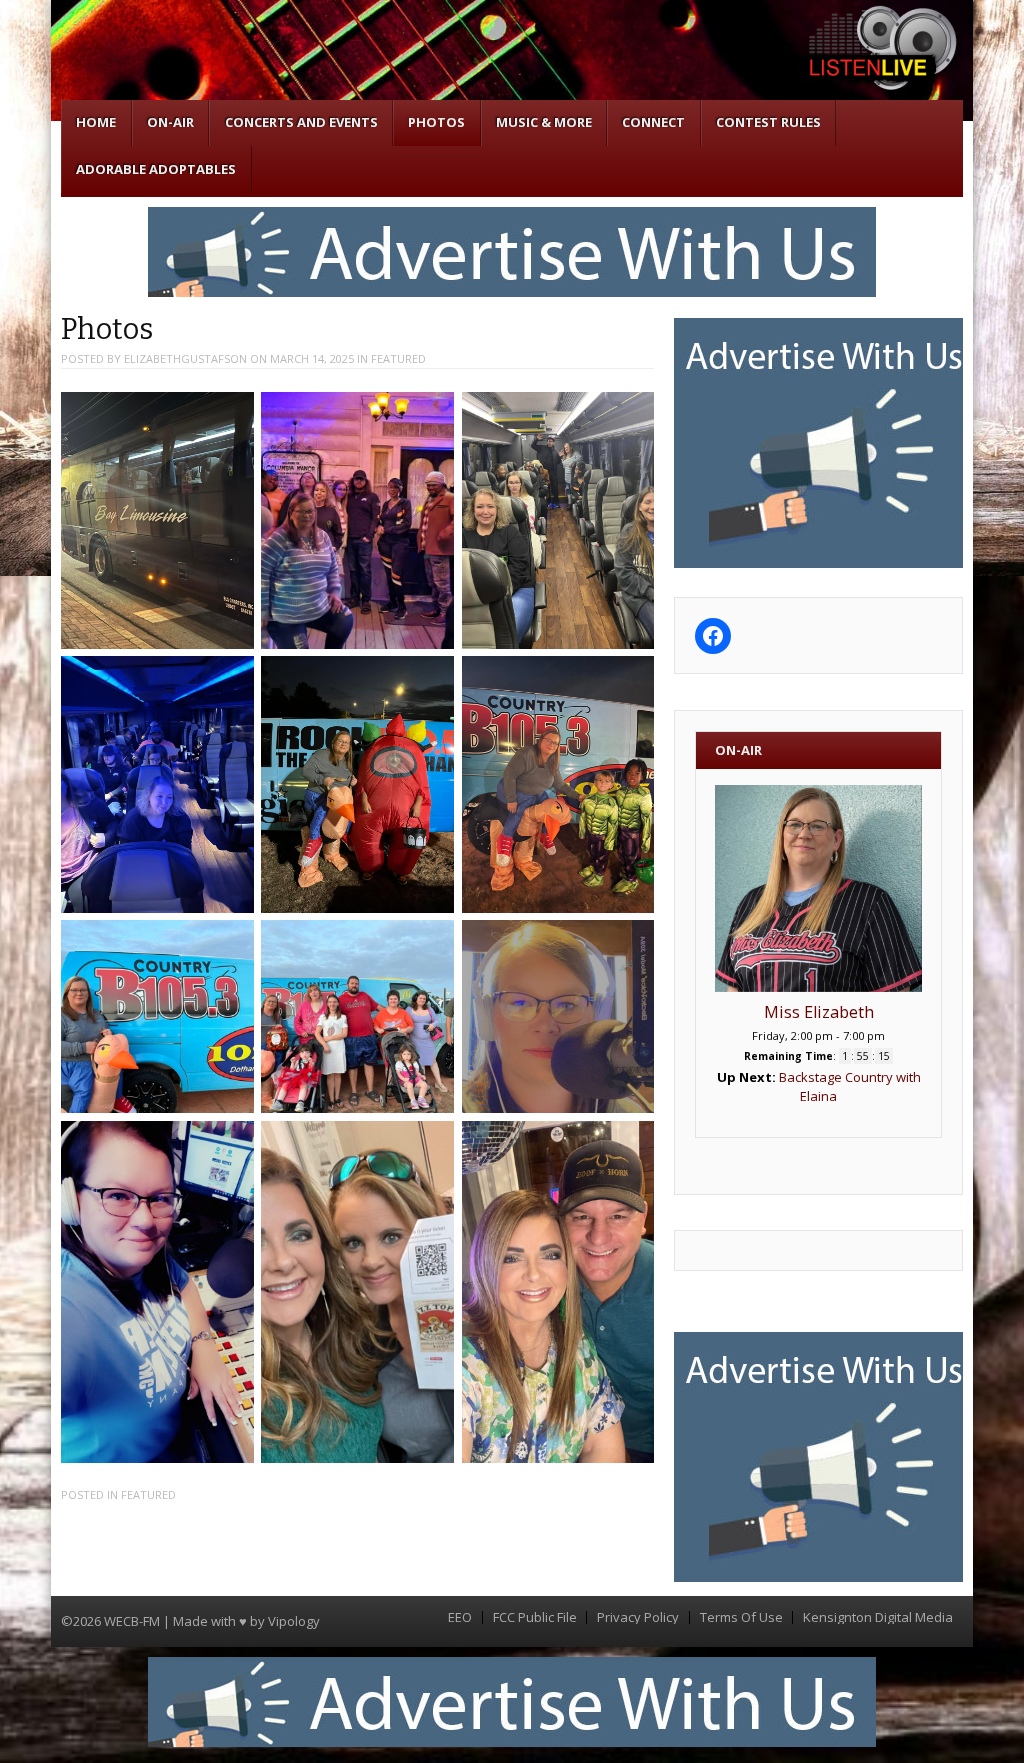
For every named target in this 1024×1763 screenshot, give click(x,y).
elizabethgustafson (185, 358)
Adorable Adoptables (156, 169)
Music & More (544, 122)
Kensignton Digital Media (878, 1617)
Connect (653, 122)
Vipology (294, 1621)
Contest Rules (768, 122)
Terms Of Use (741, 1617)
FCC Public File (535, 1617)
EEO (460, 1617)
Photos (436, 122)
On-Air (170, 122)
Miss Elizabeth (819, 1012)
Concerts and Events (301, 122)
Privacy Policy (638, 1617)
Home (96, 122)
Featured (398, 358)
